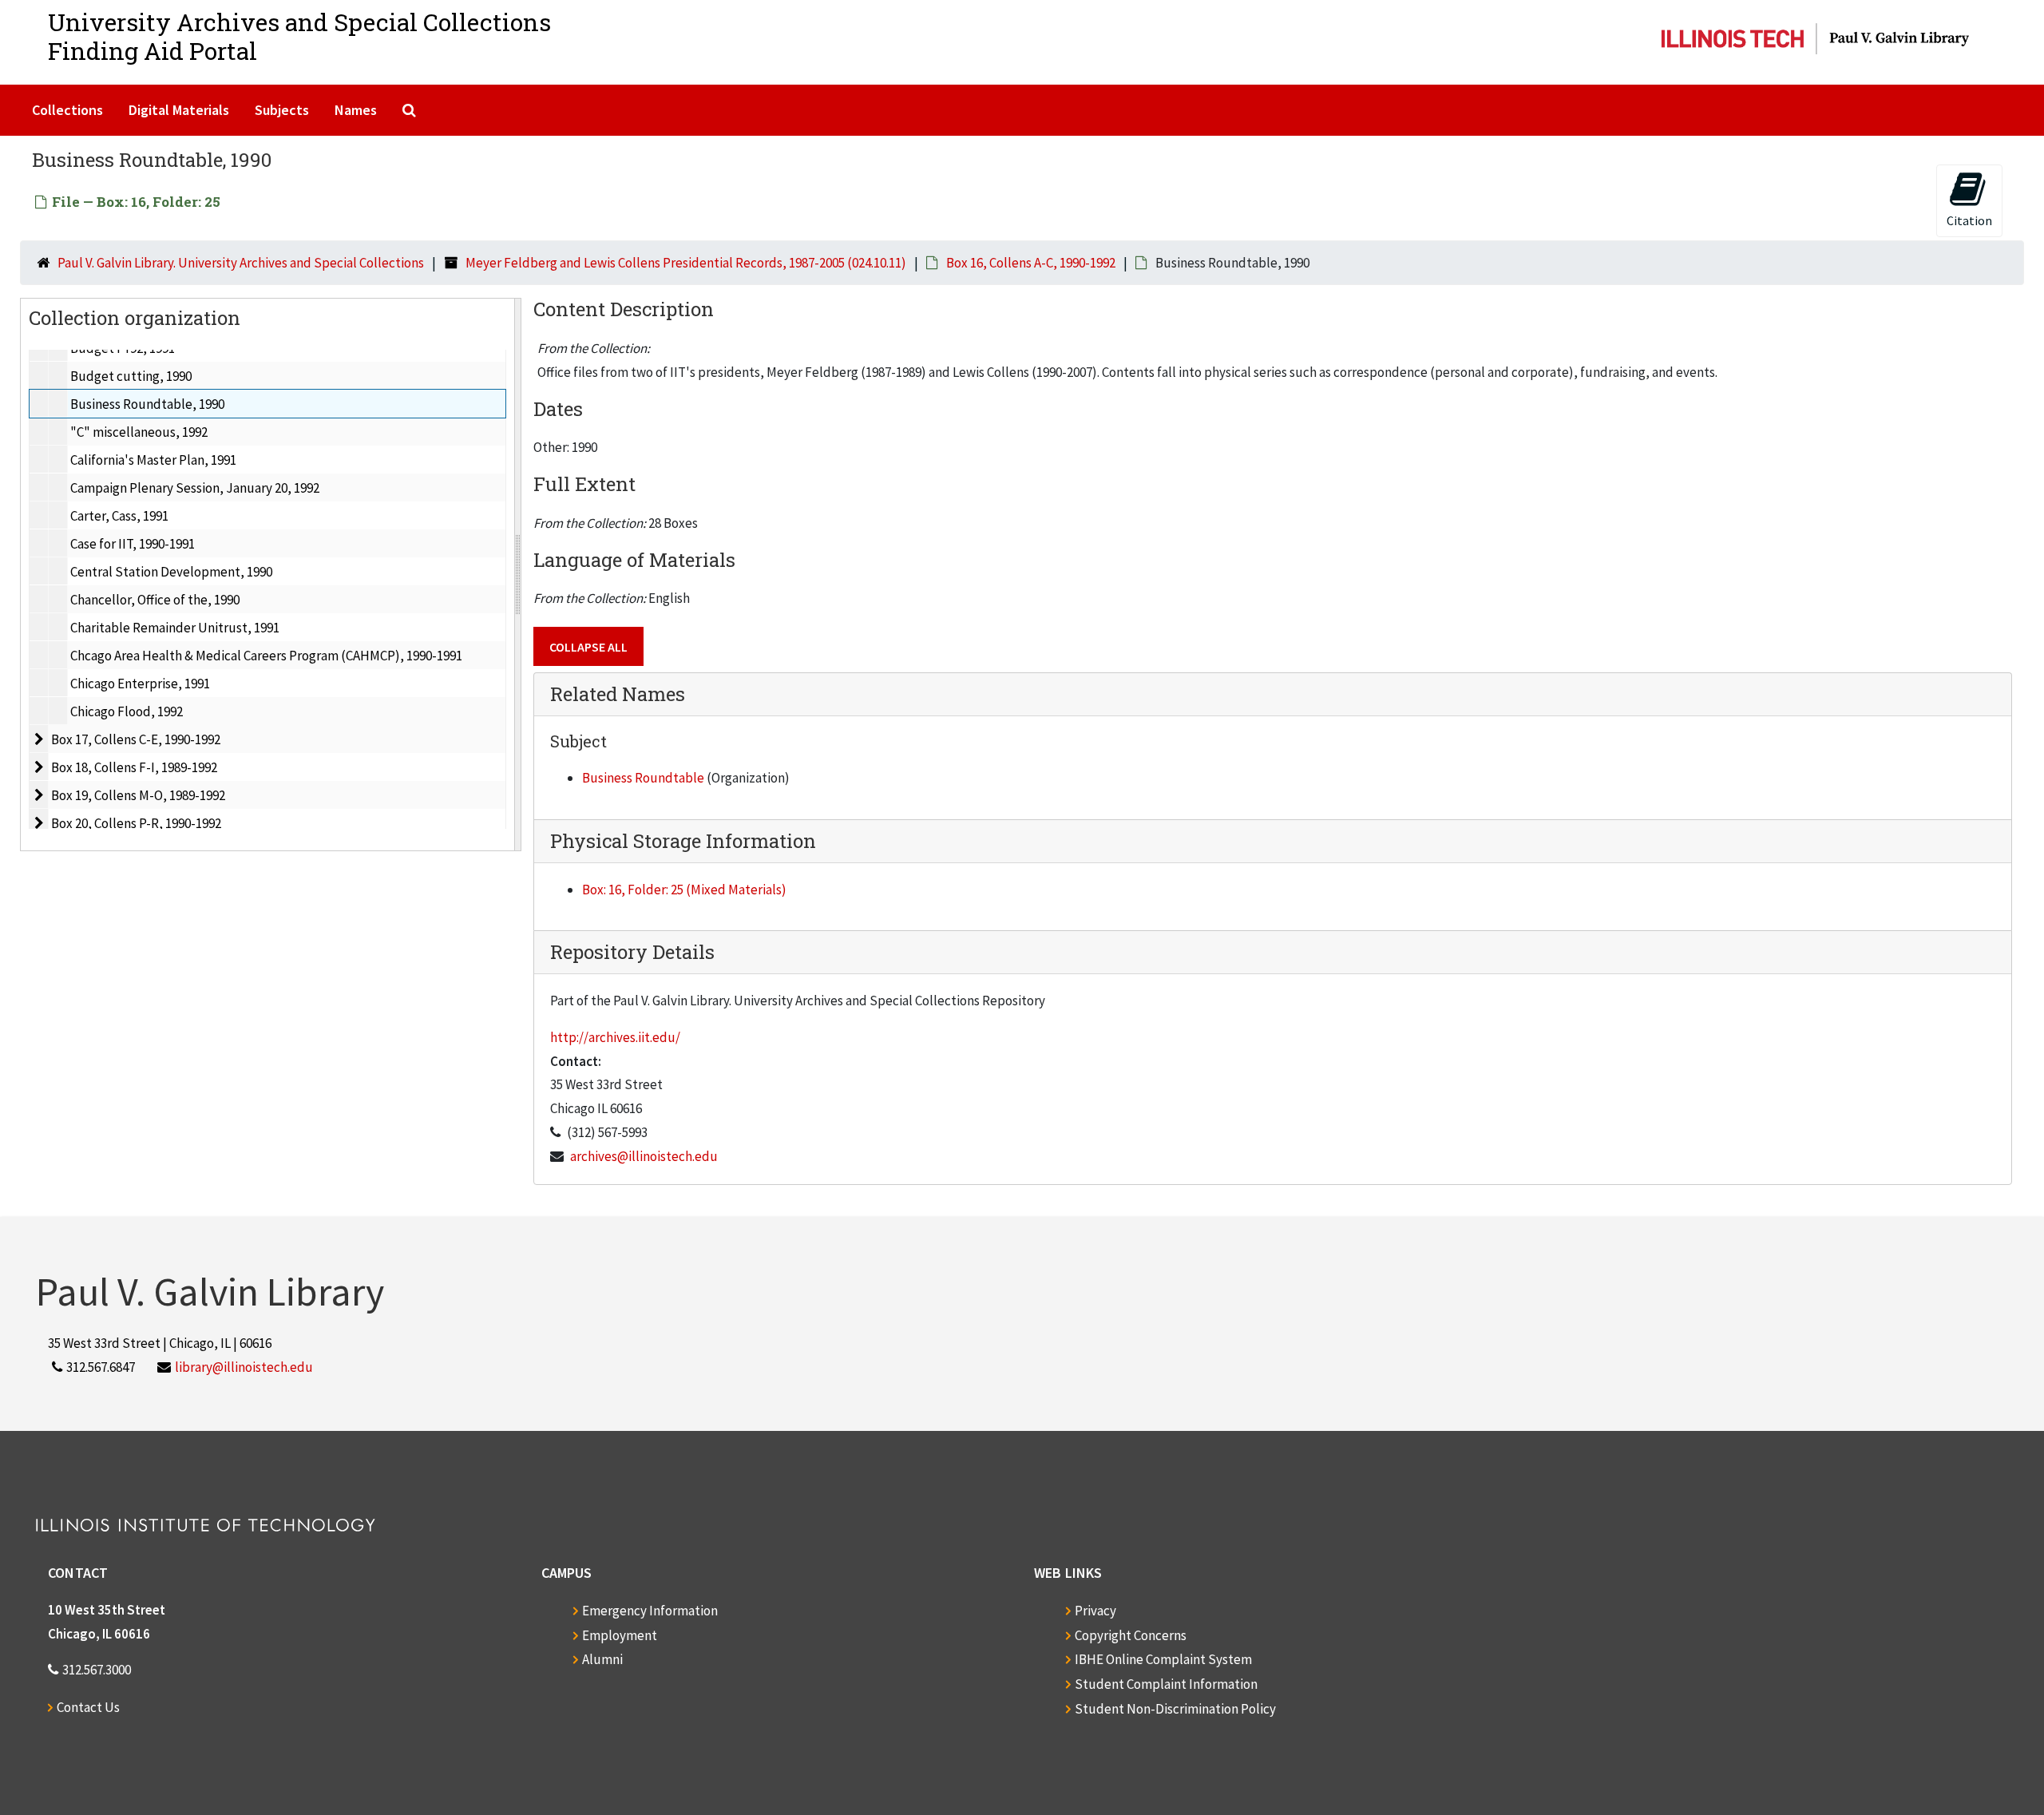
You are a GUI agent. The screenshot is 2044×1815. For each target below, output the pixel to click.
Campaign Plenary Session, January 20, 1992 (195, 488)
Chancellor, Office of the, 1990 (155, 600)
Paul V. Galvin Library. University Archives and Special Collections (241, 263)
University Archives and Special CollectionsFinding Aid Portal (299, 36)
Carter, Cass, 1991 (119, 516)
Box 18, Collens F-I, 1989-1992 (134, 767)
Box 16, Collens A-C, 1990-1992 (1031, 263)
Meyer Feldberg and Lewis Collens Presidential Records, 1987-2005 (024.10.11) (686, 263)
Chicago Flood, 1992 (127, 711)
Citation (1969, 220)
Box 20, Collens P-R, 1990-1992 (136, 823)
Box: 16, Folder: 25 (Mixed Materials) (684, 890)
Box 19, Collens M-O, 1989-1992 (138, 795)
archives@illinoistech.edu (644, 1156)
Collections (67, 110)
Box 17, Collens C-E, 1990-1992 (136, 739)
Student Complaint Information (1166, 1684)
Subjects (282, 110)
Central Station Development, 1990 (171, 572)
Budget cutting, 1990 (131, 376)
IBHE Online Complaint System (1163, 1659)
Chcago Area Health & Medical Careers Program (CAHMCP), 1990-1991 (266, 656)
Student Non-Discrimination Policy (1175, 1709)
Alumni (602, 1659)
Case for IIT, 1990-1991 (133, 544)
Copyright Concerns (1131, 1635)
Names (356, 110)
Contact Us (88, 1707)
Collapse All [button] (588, 647)
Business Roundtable (643, 778)
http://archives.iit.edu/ (615, 1037)
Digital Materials (179, 110)
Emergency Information (650, 1611)
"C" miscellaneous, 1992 (139, 432)
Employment (620, 1635)
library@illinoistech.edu (244, 1367)
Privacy (1095, 1611)
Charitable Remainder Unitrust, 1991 (175, 628)
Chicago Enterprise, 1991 (140, 684)
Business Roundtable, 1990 (147, 404)
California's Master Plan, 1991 (153, 460)
